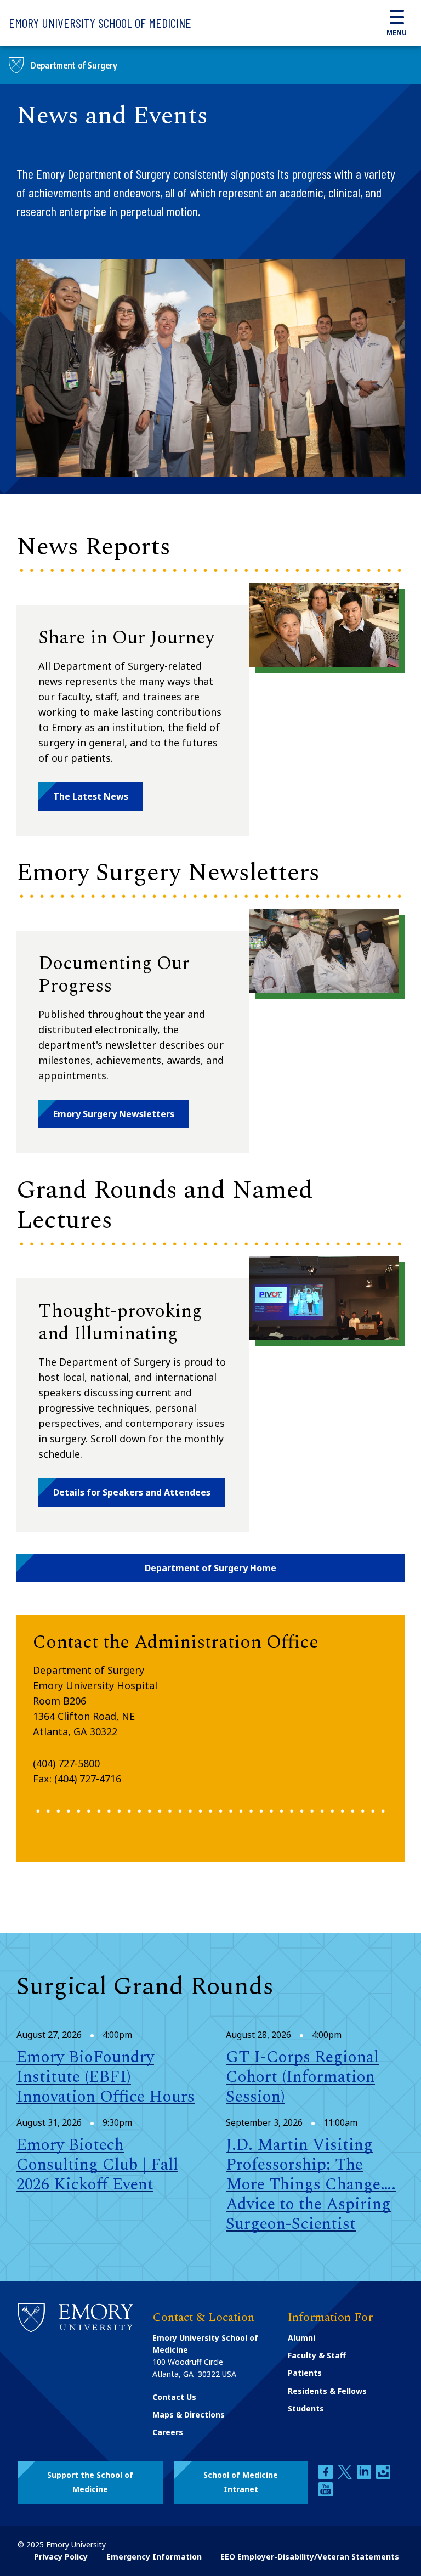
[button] (91, 796)
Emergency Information (154, 2557)
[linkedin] (365, 2476)
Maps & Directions (189, 2414)
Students (306, 2408)
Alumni (301, 2338)
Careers (168, 2432)
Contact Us (174, 2397)
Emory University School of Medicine (100, 23)
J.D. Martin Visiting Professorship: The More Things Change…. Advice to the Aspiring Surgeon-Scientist (311, 2184)
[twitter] (346, 2476)
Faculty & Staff (317, 2355)
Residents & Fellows (327, 2391)
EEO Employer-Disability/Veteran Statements (310, 2557)
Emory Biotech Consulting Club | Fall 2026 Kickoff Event (97, 2165)
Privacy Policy (61, 2557)
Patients (305, 2373)
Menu (397, 33)
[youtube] (326, 2493)
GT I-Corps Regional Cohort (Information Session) (302, 2077)
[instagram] (383, 2476)
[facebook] (327, 2476)
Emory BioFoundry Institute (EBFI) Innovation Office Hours (106, 2077)
